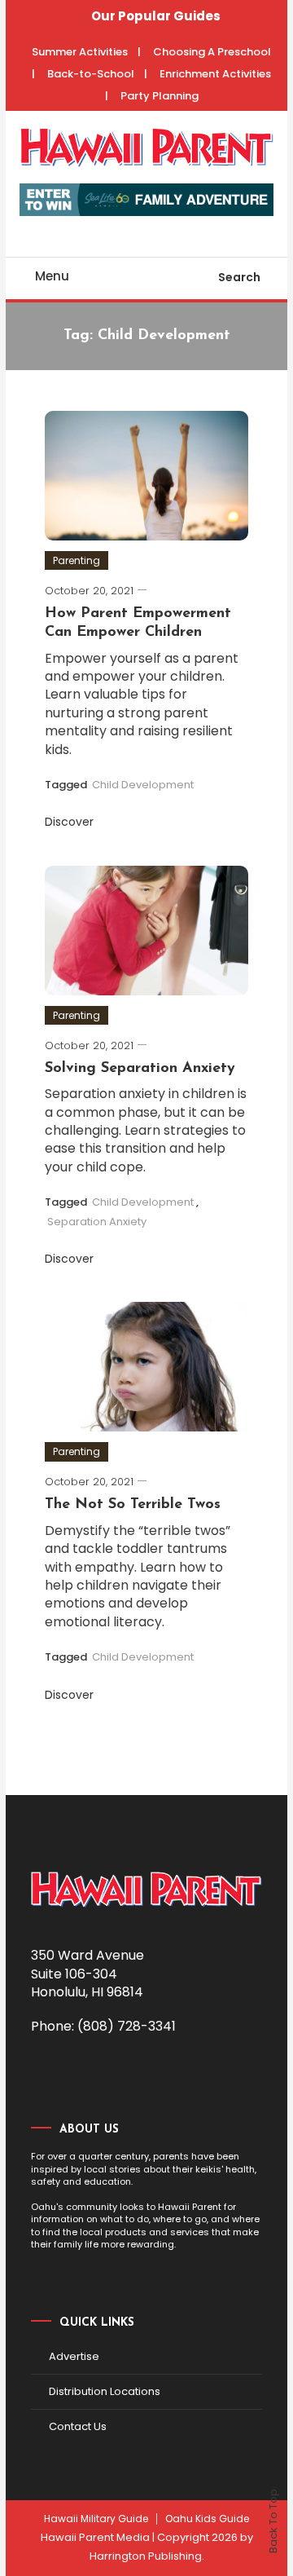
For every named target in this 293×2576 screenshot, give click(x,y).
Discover (71, 822)
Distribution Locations (105, 2391)
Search (239, 277)
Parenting (77, 560)
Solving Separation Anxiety (140, 1069)
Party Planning (160, 96)
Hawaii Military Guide (96, 2519)
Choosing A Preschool (212, 52)
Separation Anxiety (97, 1222)
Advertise (74, 2356)
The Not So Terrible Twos (133, 1505)
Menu (52, 276)
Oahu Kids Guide (207, 2519)
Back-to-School (91, 74)
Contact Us (78, 2426)
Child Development (143, 785)
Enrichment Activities (215, 74)
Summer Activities (80, 52)
